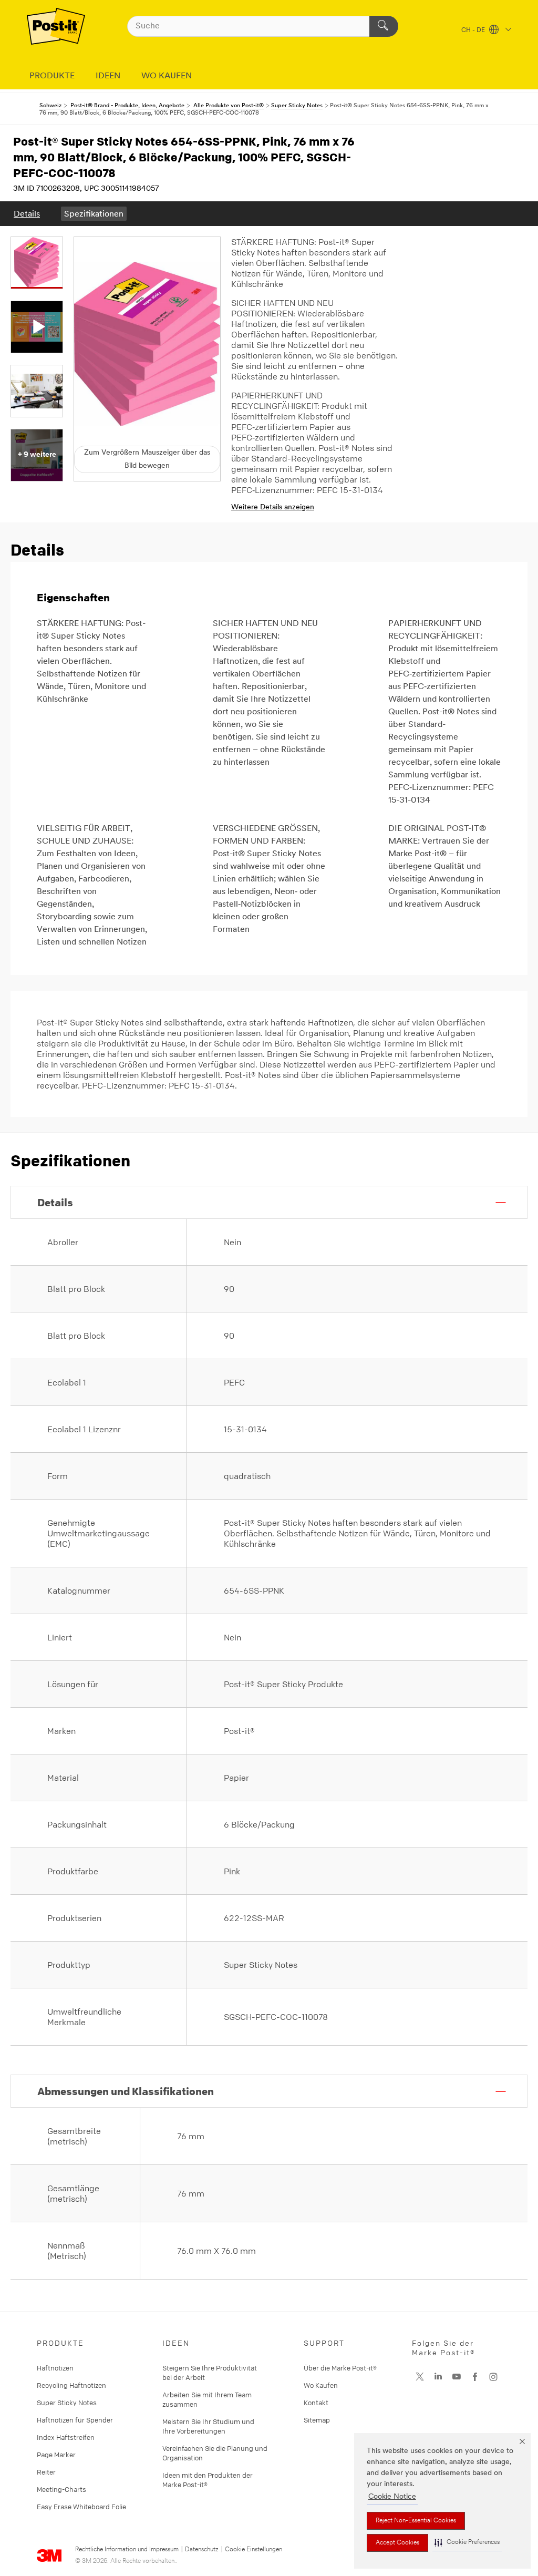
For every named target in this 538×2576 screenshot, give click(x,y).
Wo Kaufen (321, 2385)
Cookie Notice (392, 2497)
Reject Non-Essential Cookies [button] (416, 2521)
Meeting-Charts (61, 2489)
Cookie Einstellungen (254, 2550)
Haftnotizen (55, 2368)
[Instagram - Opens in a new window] (493, 2377)
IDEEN (108, 76)
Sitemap (317, 2420)
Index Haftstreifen (66, 2437)
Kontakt (316, 2403)
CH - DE (474, 30)
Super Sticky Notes (67, 2403)
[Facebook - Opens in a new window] (475, 2377)
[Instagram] (420, 2377)
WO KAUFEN (167, 76)
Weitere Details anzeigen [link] (273, 507)
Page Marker (56, 2455)
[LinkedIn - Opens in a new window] (438, 2377)
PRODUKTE (52, 76)
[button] (467, 2543)
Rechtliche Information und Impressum (127, 2550)
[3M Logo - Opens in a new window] (56, 26)
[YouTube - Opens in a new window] (457, 2377)
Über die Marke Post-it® (340, 2368)
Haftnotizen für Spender (75, 2420)
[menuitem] (27, 214)
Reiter (46, 2472)
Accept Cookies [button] (397, 2543)
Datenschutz (202, 2550)
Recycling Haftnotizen (71, 2385)
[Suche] (384, 26)
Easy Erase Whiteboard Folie (81, 2507)
